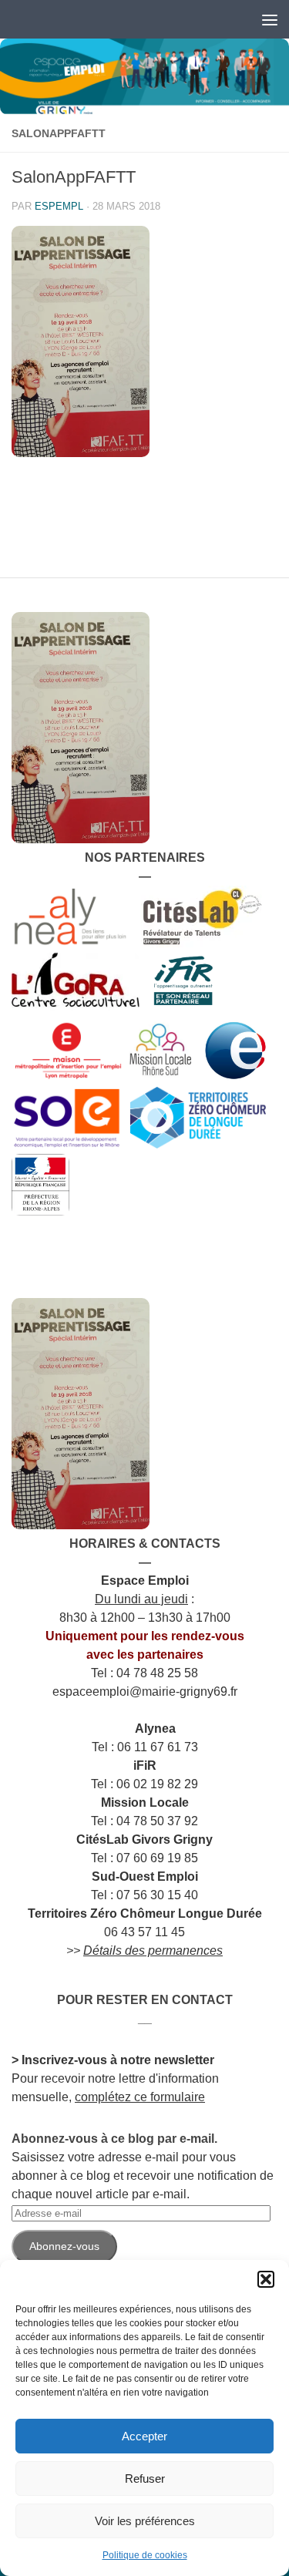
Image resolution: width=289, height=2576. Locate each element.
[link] (144, 77)
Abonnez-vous (64, 2246)
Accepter (144, 2436)
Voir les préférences (145, 2521)
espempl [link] (59, 206)
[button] (266, 2279)
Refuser (145, 2478)
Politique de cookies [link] (145, 2555)
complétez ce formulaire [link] (140, 2097)
